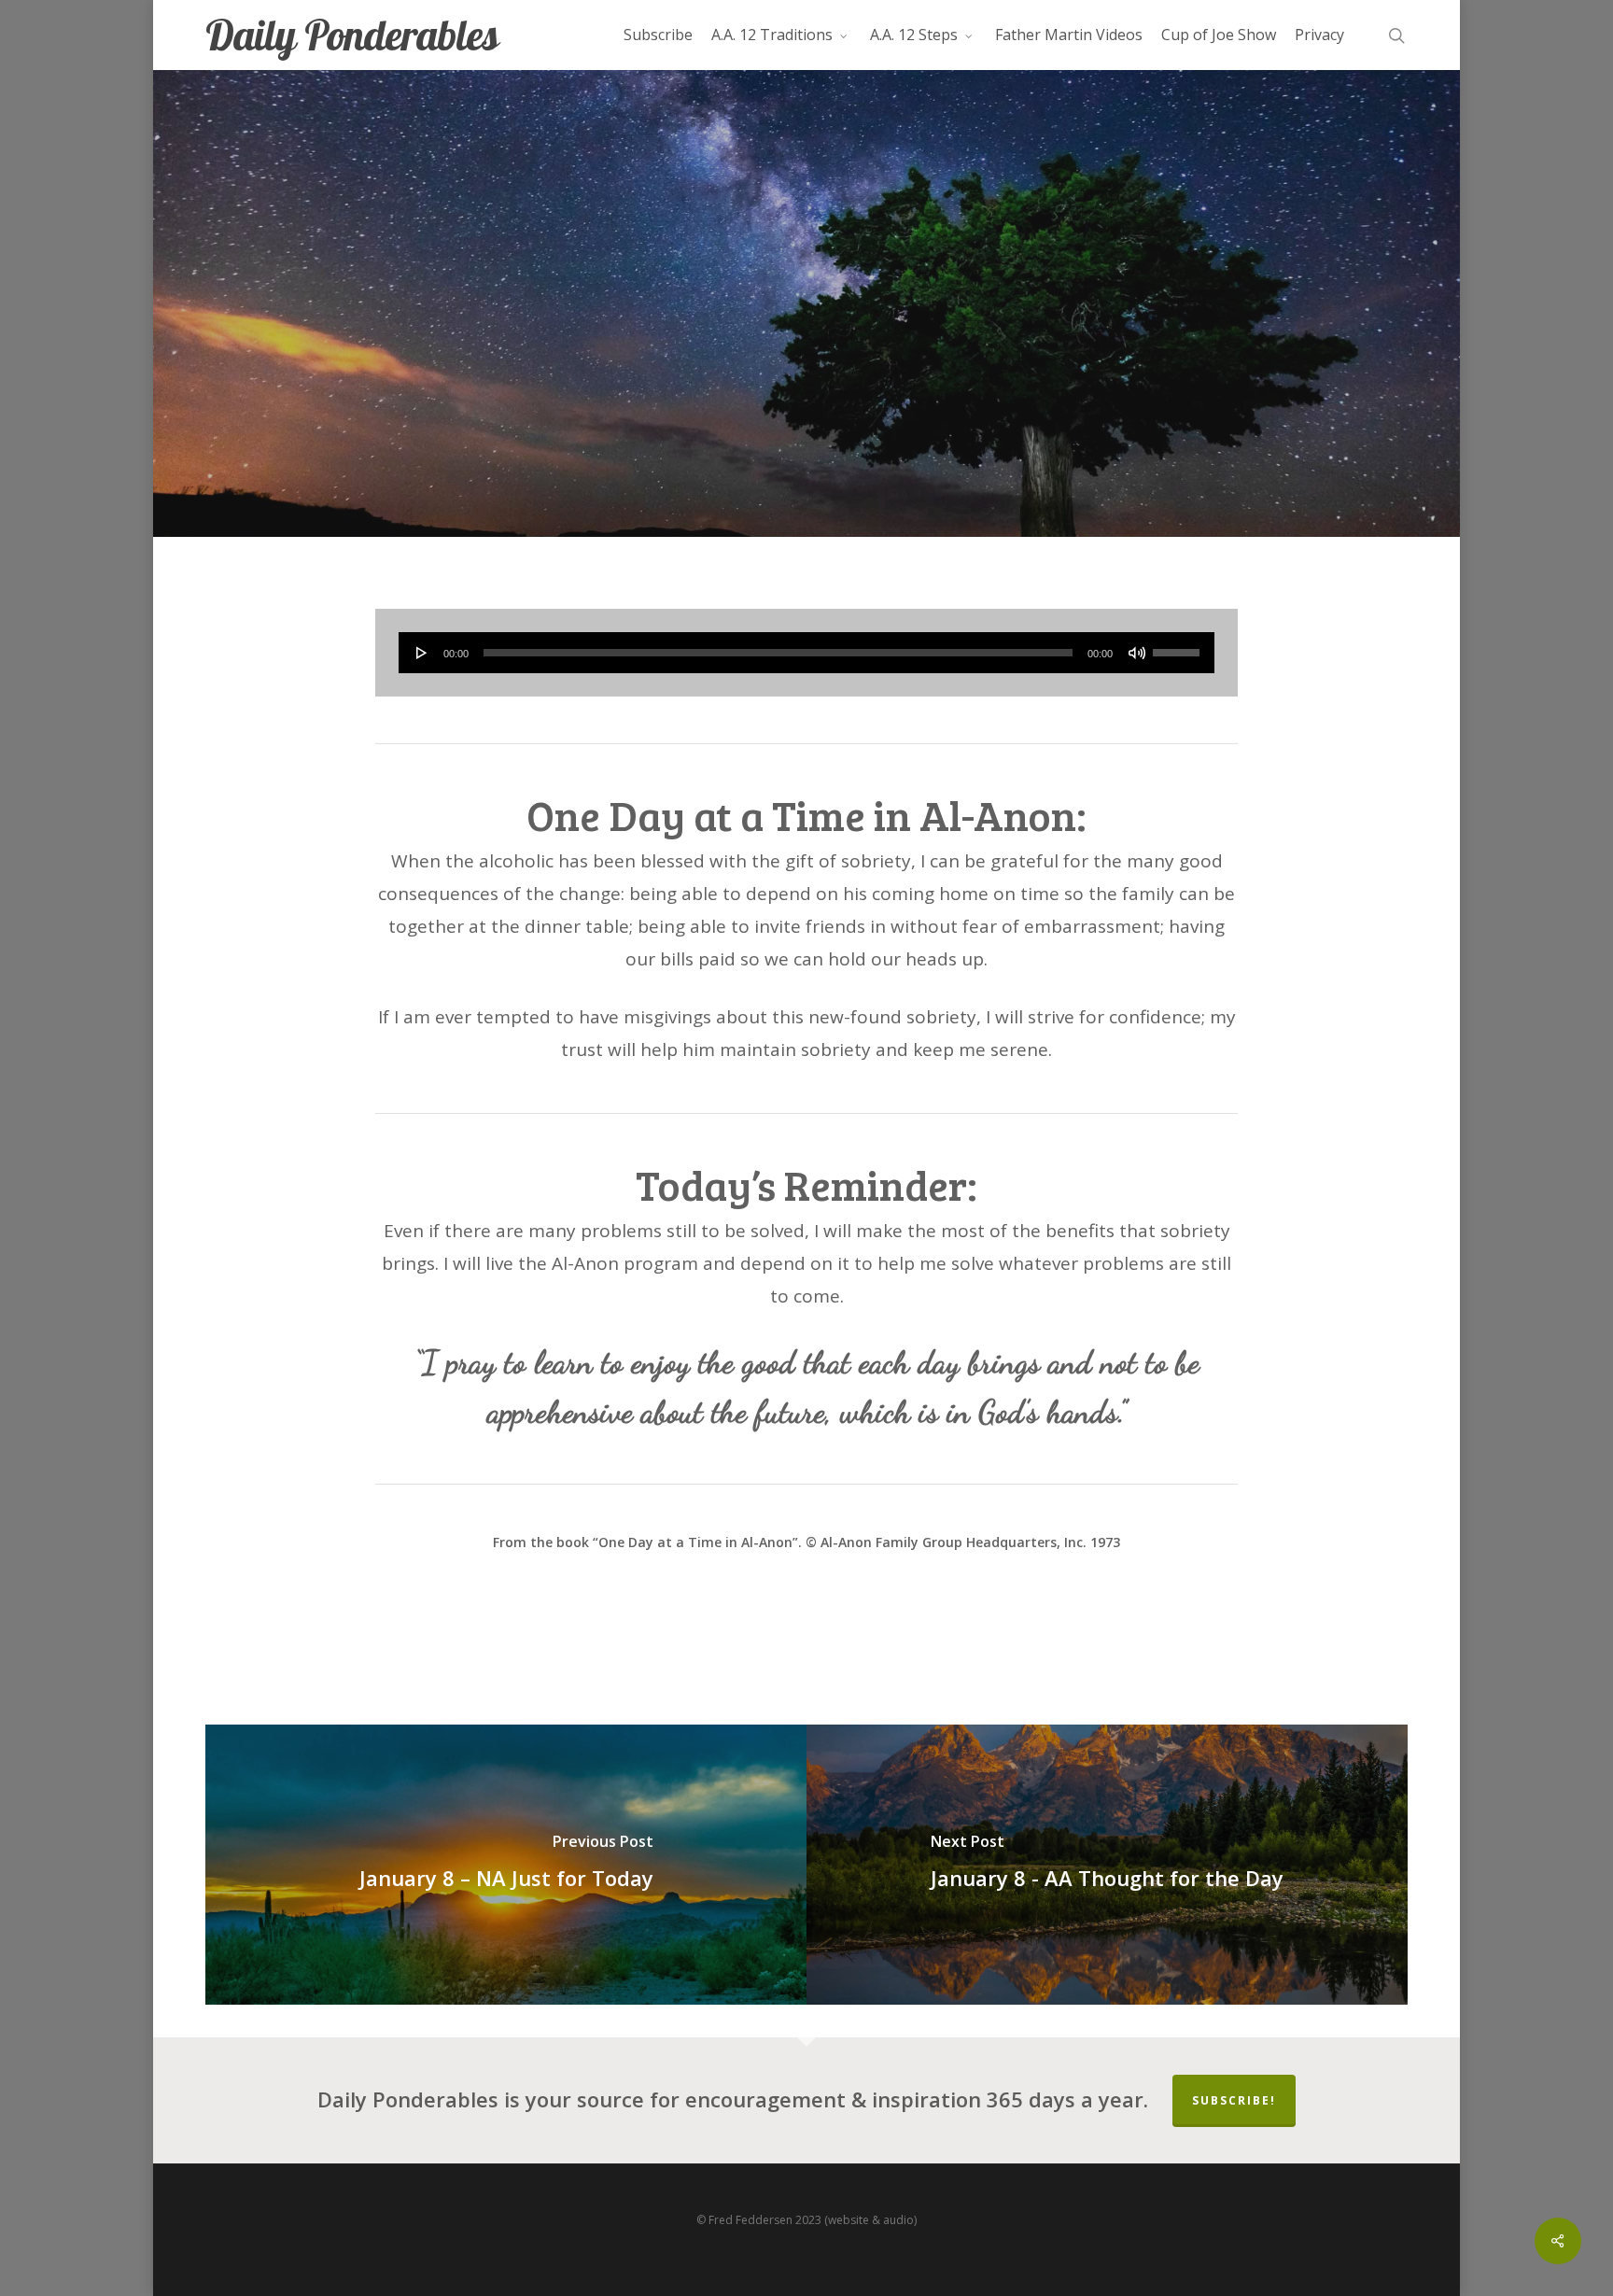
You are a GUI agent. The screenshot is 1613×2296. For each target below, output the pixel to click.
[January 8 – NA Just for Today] (506, 1865)
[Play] (422, 653)
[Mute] (1137, 653)
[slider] (1179, 646)
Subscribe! (1234, 2100)
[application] (807, 653)
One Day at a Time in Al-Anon (806, 419)
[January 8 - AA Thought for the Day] (1107, 1865)
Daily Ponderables (352, 35)
